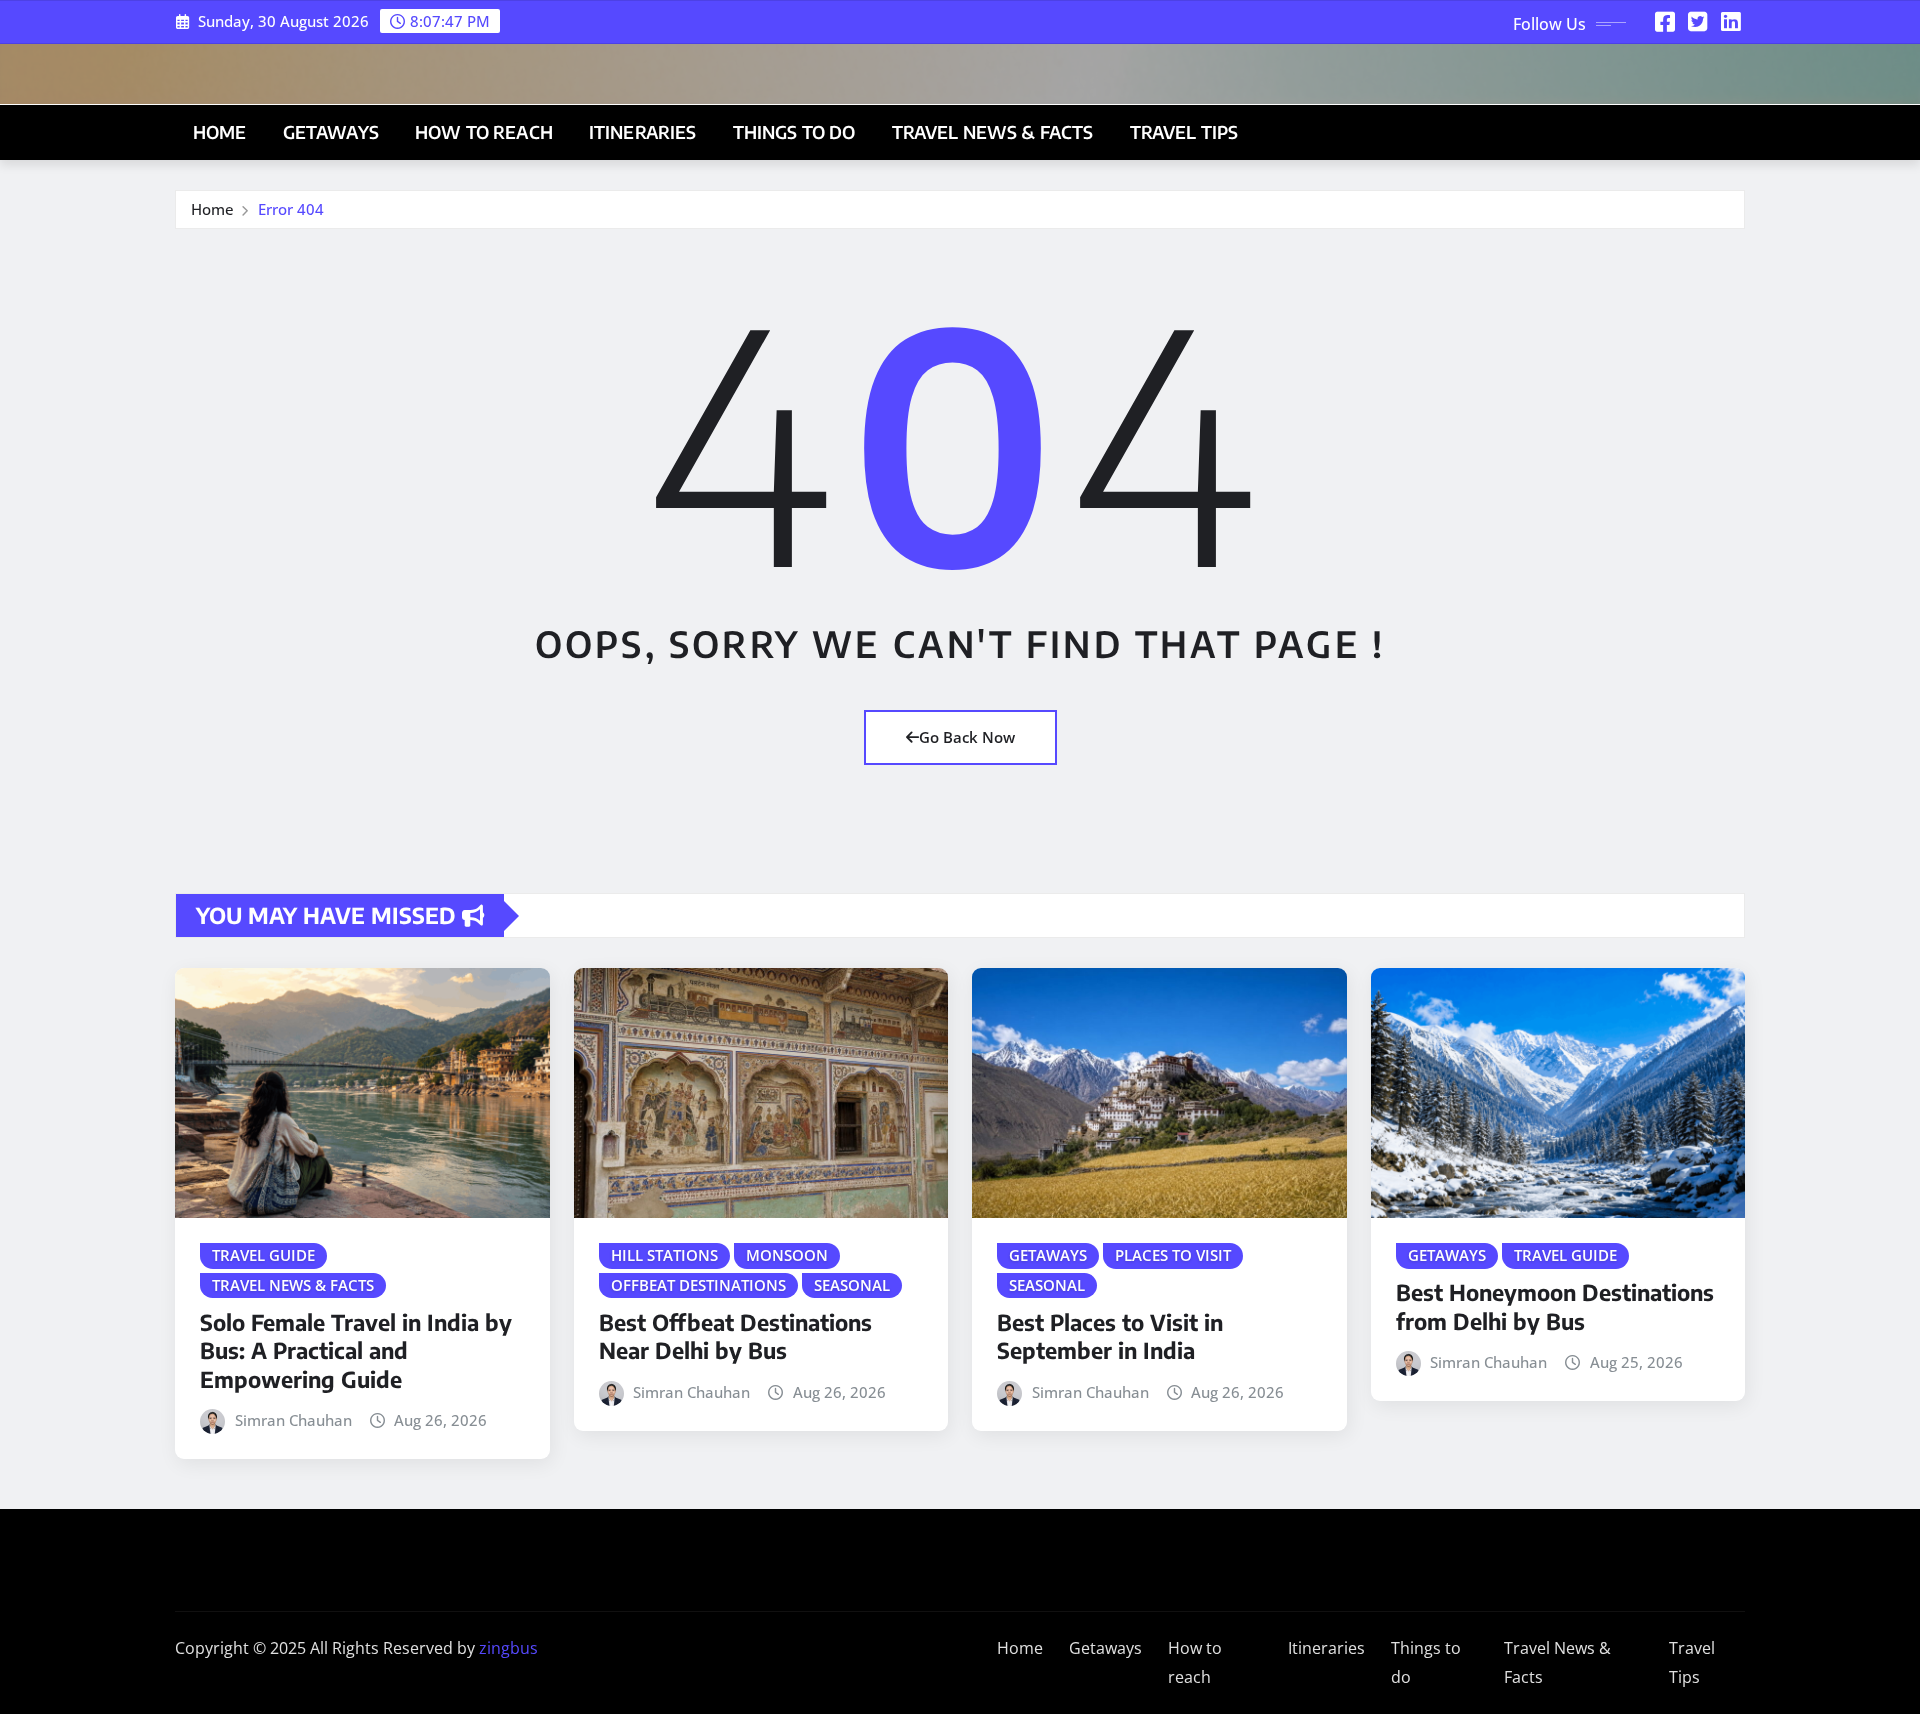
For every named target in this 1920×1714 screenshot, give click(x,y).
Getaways (331, 132)
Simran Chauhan (293, 1420)
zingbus (508, 1648)
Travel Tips (1184, 132)
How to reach (484, 132)
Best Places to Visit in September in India (1110, 1336)
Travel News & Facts (993, 132)
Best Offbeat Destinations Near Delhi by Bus (735, 1336)
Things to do (794, 132)
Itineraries (643, 132)
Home (220, 132)
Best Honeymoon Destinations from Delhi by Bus (1555, 1306)
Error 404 (291, 209)
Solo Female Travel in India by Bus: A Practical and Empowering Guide (356, 1350)
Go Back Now (967, 737)
